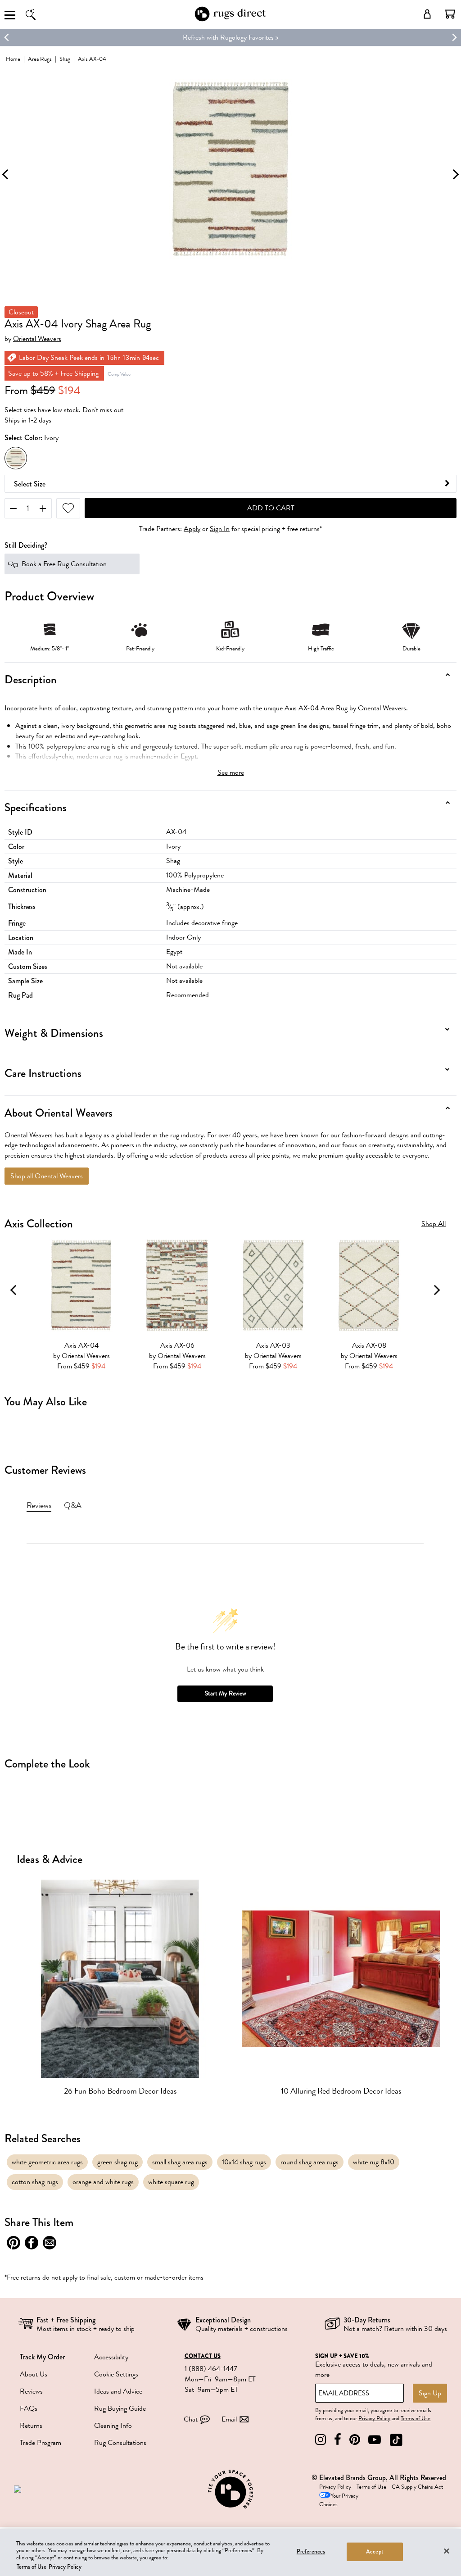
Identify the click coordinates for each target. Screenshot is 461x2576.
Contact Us (203, 2356)
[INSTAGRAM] (321, 2440)
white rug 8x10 (374, 2162)
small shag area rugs (180, 2162)
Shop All (434, 1224)
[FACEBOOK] (338, 2440)
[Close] (447, 2551)
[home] (230, 20)
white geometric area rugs (47, 2162)
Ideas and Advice (118, 2391)
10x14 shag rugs (244, 2162)
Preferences (311, 2552)
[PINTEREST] (355, 2440)
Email (229, 2419)
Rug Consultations (120, 2443)
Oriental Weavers (37, 339)
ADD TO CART (271, 508)
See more (231, 772)
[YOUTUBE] (375, 2440)
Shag (65, 59)
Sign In (220, 529)
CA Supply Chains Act (417, 2487)
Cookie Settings (116, 2374)
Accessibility (111, 2357)
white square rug (171, 2182)
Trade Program (41, 2443)
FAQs (29, 2408)
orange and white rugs (103, 2182)
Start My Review (225, 1693)
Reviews (31, 2391)
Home (13, 59)
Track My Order (42, 2357)
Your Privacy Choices (339, 2500)
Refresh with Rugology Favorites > (231, 37)
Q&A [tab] (73, 1505)
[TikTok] (396, 2440)
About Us (34, 2374)
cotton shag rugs (35, 2182)
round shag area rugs (310, 2162)
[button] (450, 14)
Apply (192, 529)
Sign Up (430, 2393)
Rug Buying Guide (120, 2408)
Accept (375, 2552)
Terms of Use (416, 2418)
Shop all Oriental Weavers (47, 1176)
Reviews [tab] (39, 1505)
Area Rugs (40, 59)
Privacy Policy (374, 2418)
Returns (31, 2426)
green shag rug (118, 2162)
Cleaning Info (113, 2426)
